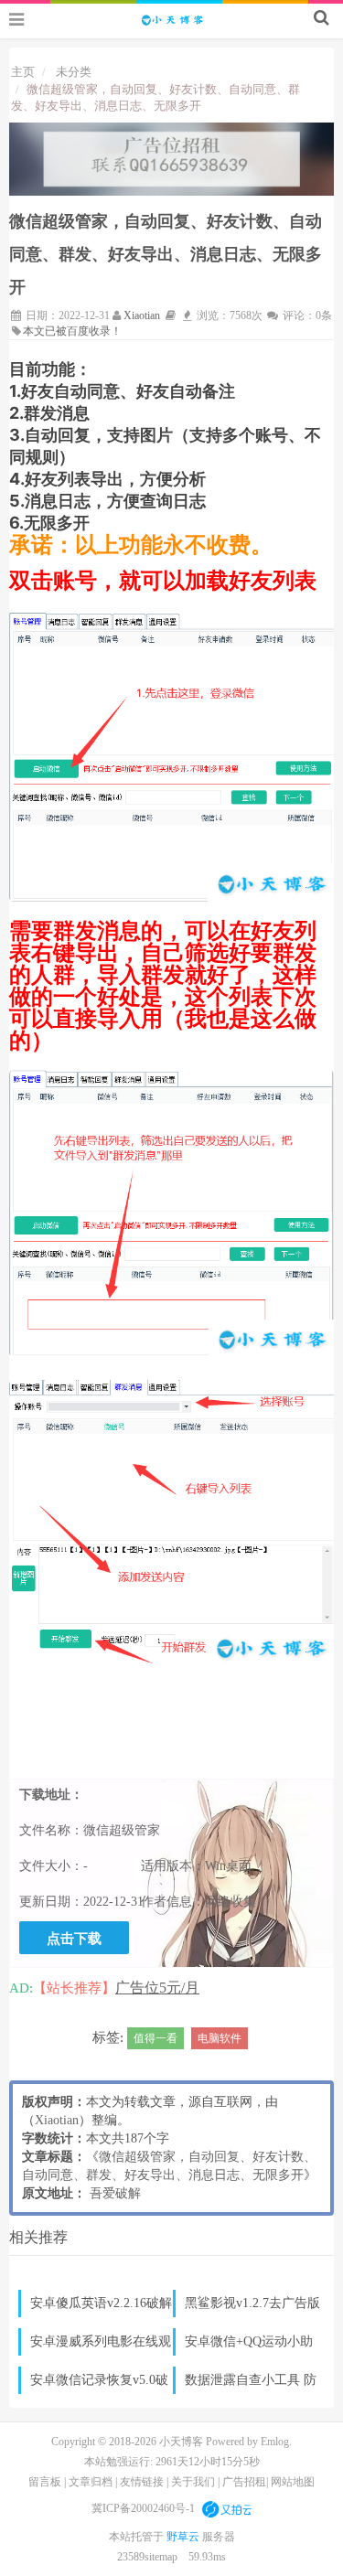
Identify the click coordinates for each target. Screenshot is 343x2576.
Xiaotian (142, 315)
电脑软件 (220, 2038)
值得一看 (155, 2038)
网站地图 (293, 2482)
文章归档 (91, 2482)
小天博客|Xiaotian (172, 19)
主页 (23, 72)
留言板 (45, 2482)
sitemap (161, 2557)
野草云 (184, 2537)
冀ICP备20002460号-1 (143, 2508)
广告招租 (244, 2482)
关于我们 (193, 2482)
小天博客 (181, 2442)
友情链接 (142, 2482)
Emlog (275, 2442)
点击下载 (74, 1938)
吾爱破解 (115, 2193)
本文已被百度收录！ (72, 331)
